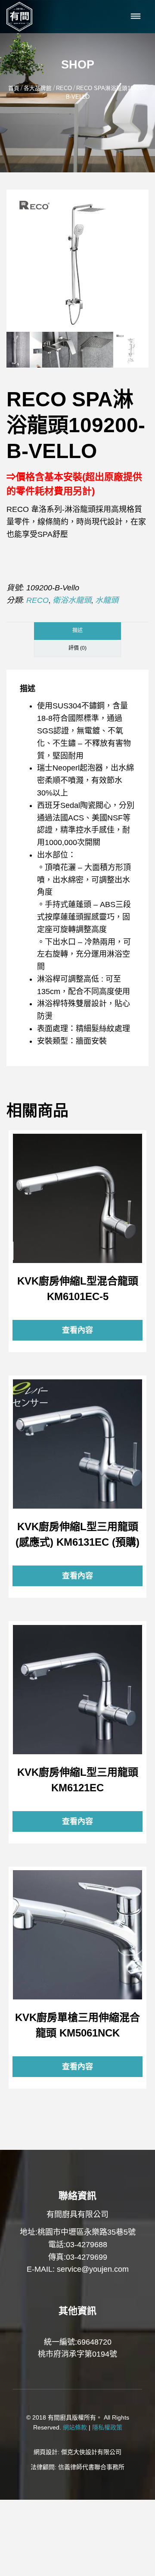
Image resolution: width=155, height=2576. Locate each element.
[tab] (77, 631)
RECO (64, 88)
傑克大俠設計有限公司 (91, 2452)
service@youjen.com (93, 2269)
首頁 (14, 88)
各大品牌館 (38, 88)
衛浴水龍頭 (72, 600)
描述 (77, 630)
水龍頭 (107, 600)
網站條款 (75, 2427)
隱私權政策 (107, 2427)
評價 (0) (77, 648)
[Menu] (136, 17)
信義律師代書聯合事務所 (91, 2467)
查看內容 (77, 1198)
